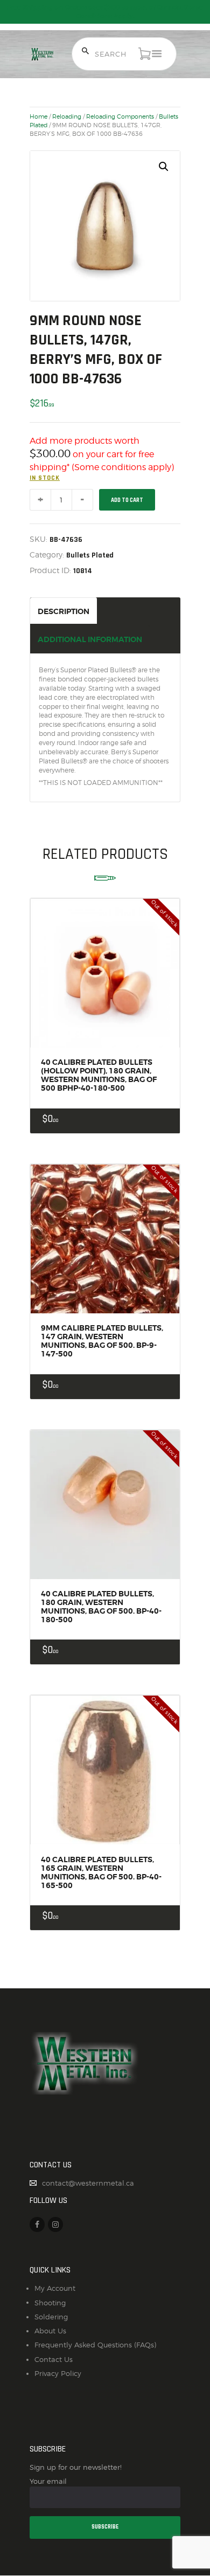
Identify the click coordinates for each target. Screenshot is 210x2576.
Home (38, 116)
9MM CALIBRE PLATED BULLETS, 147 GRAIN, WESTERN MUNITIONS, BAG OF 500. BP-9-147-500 (102, 1341)
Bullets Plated (90, 555)
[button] (164, 167)
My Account (55, 2288)
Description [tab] (64, 611)
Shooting (50, 2303)
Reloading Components (120, 116)
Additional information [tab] (90, 639)
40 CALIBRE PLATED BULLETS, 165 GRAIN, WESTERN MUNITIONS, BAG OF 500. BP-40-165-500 (101, 1872)
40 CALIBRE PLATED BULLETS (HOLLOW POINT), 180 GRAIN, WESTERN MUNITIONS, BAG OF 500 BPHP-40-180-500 (99, 1075)
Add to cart (127, 500)
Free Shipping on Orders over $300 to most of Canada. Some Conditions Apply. (105, 12)
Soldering (51, 2317)
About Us (50, 2331)
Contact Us (54, 2359)
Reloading (67, 116)
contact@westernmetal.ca (88, 2183)
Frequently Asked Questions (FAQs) (95, 2345)
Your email (48, 2481)
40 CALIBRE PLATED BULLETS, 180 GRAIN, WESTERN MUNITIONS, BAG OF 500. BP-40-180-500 (101, 1607)
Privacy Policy (58, 2373)
